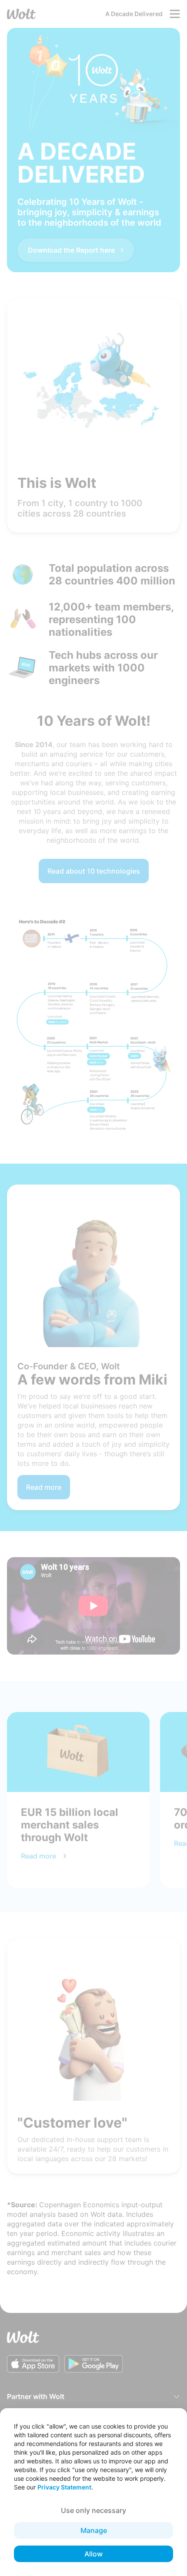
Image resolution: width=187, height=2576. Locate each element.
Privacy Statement (64, 2487)
